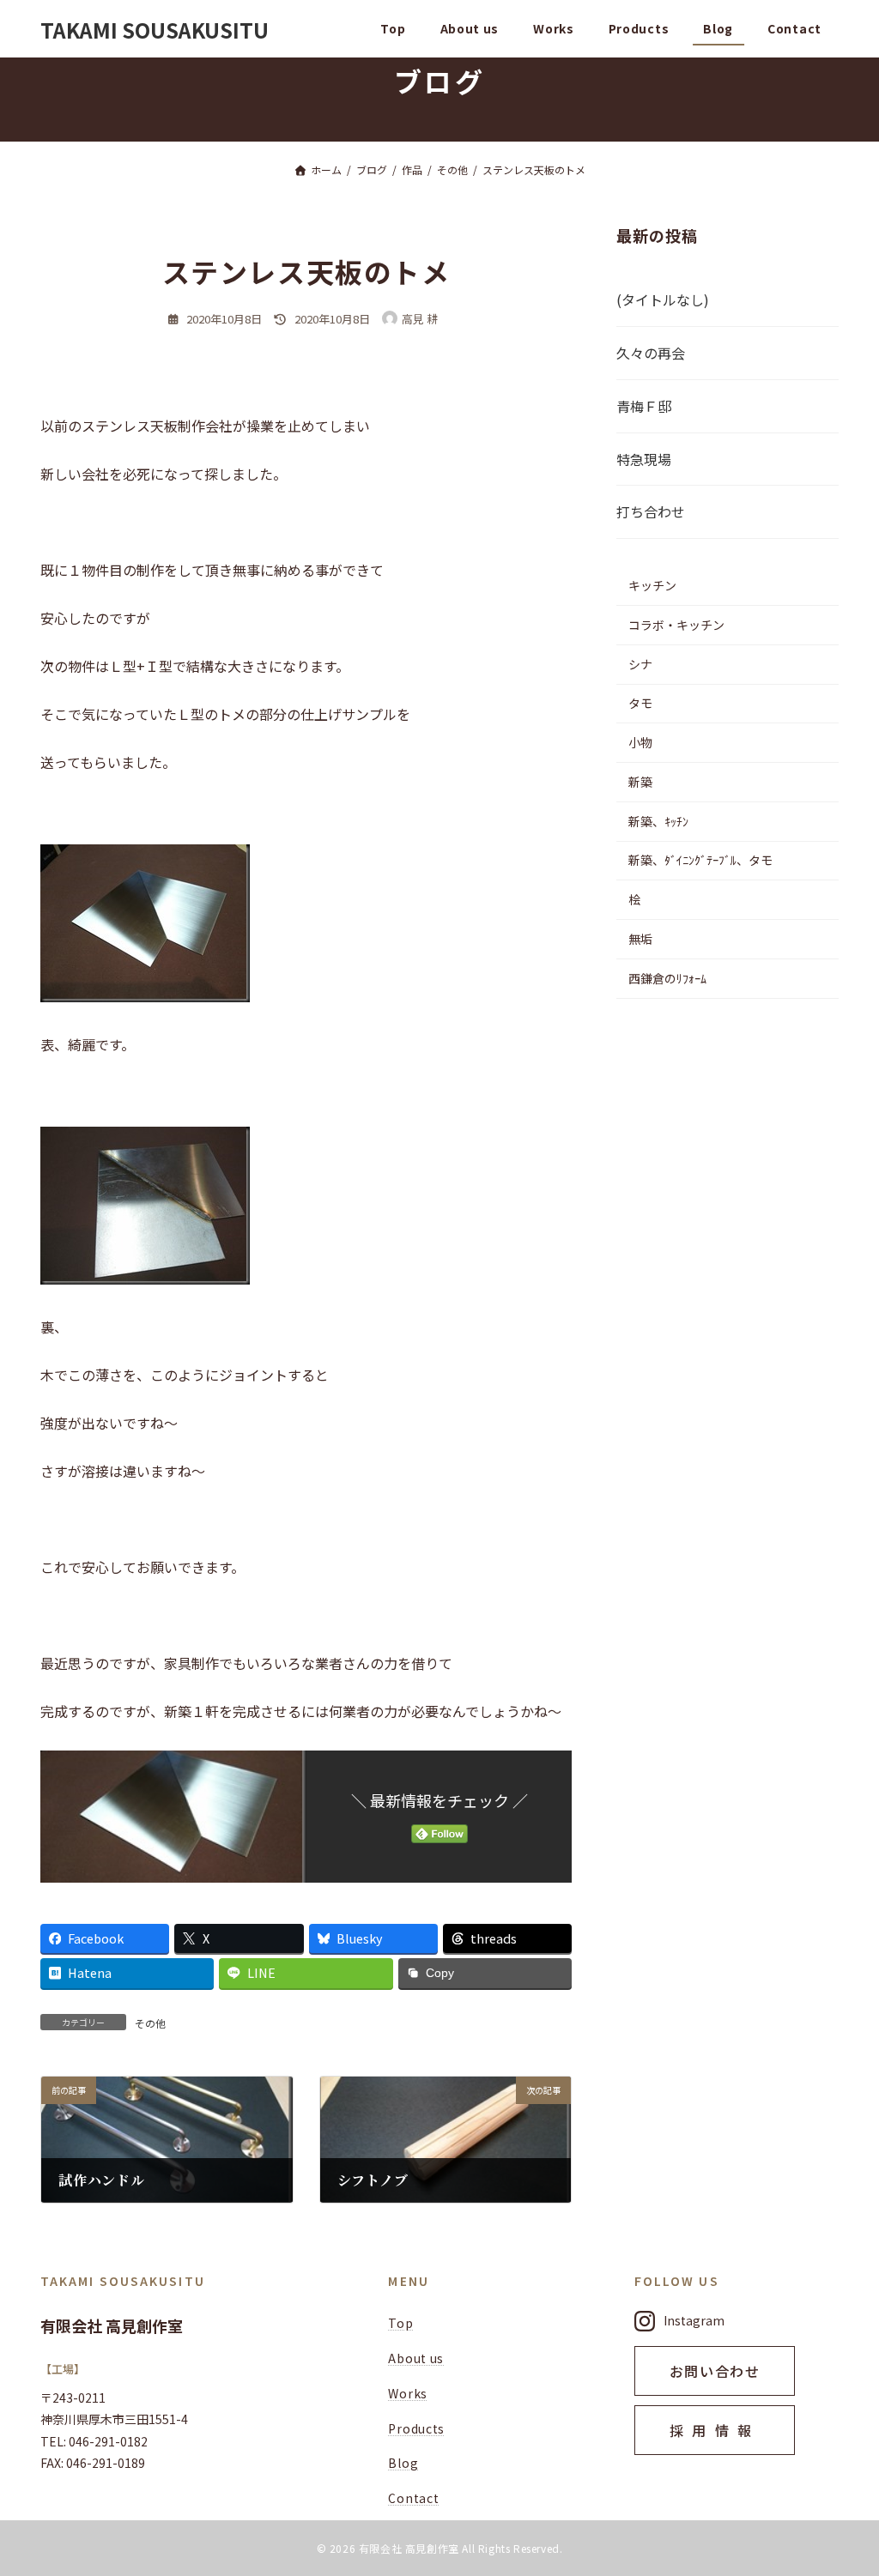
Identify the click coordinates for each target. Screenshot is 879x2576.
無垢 (640, 939)
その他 (150, 2023)
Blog (403, 2463)
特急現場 (644, 459)
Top (400, 2323)
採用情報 (715, 2430)
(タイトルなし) (663, 300)
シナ (640, 664)
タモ (640, 704)
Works (408, 2393)
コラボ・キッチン (676, 625)
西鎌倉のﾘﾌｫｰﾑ (667, 978)
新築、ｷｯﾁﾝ (658, 821)
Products (416, 2428)
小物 (640, 742)
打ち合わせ (651, 512)
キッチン (652, 585)
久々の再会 (651, 353)
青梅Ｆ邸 (644, 406)
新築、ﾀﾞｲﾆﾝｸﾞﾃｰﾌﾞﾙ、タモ (700, 861)
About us (416, 2358)
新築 (640, 782)
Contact (413, 2498)
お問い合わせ (715, 2371)
